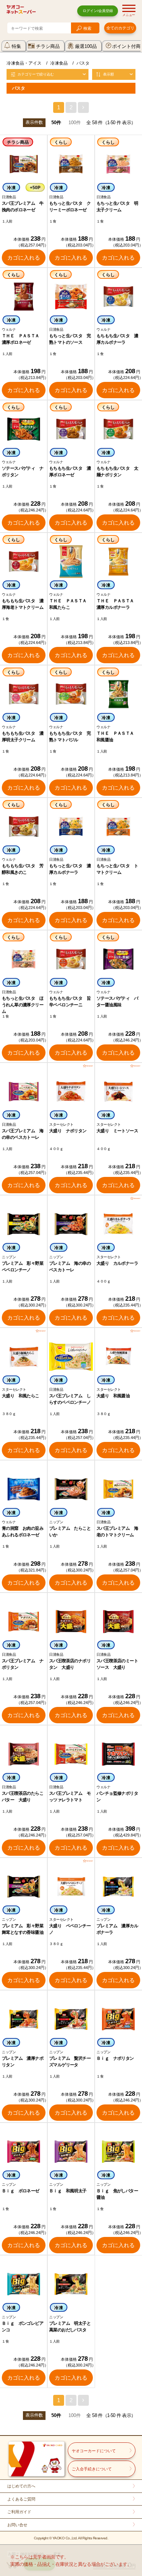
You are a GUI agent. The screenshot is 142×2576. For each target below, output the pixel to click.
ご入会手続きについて (92, 2469)
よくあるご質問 (21, 2499)
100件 (75, 123)
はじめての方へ (21, 2486)
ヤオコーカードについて (94, 2451)
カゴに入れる (24, 258)
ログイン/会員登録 (98, 11)
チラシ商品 (48, 46)
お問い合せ (17, 2525)
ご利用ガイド (19, 2512)
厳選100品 (86, 46)
